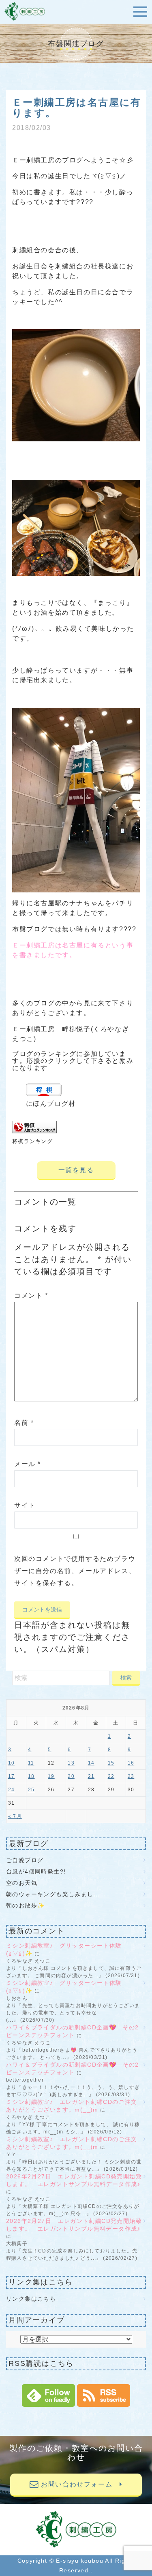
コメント (31, 1295)
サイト (25, 1505)
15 (111, 1763)
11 (31, 1763)
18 (31, 1776)
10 (11, 1763)
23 (131, 1776)
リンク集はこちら (31, 2299)
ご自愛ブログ (28, 1860)
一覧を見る (76, 1170)
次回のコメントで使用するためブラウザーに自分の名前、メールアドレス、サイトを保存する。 (75, 1571)
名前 (24, 1423)
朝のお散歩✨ (25, 1905)
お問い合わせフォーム (79, 2484)
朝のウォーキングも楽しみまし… (53, 1894)
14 (91, 1763)
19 (51, 1776)
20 (71, 1776)
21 (91, 1776)
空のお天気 (22, 1883)
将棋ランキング (32, 1141)
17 (11, 1776)
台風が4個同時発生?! (36, 1871)
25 (31, 1790)
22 (111, 1776)
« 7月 (15, 1816)
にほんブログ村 (51, 1104)
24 (11, 1790)
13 (71, 1763)
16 (131, 1763)
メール (28, 1464)
